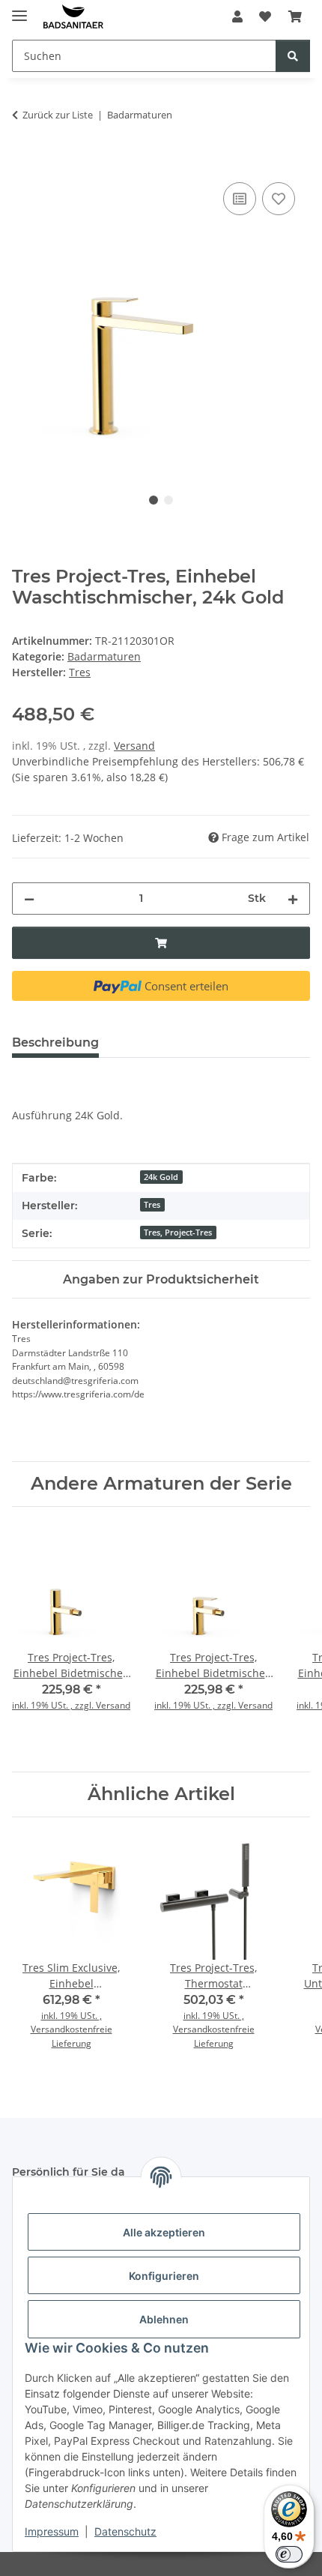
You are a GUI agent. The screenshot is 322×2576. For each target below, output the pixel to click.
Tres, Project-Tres (178, 1233)
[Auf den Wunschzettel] (279, 199)
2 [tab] (168, 500)
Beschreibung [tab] (55, 1042)
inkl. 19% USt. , (72, 2016)
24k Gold (161, 1177)
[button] (237, 16)
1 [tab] (154, 500)
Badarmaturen (104, 656)
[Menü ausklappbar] (19, 9)
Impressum (52, 2531)
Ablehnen (164, 2319)
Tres (152, 1205)
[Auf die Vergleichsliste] (240, 199)
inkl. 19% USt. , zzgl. (54, 1705)
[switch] (289, 2554)
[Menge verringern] (29, 899)
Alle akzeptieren (164, 2232)
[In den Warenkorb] (24, 162)
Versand (134, 746)
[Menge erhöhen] (293, 899)
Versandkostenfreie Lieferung (72, 2036)
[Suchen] (293, 56)
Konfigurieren (164, 2276)
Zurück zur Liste (58, 115)
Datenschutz (125, 2531)
